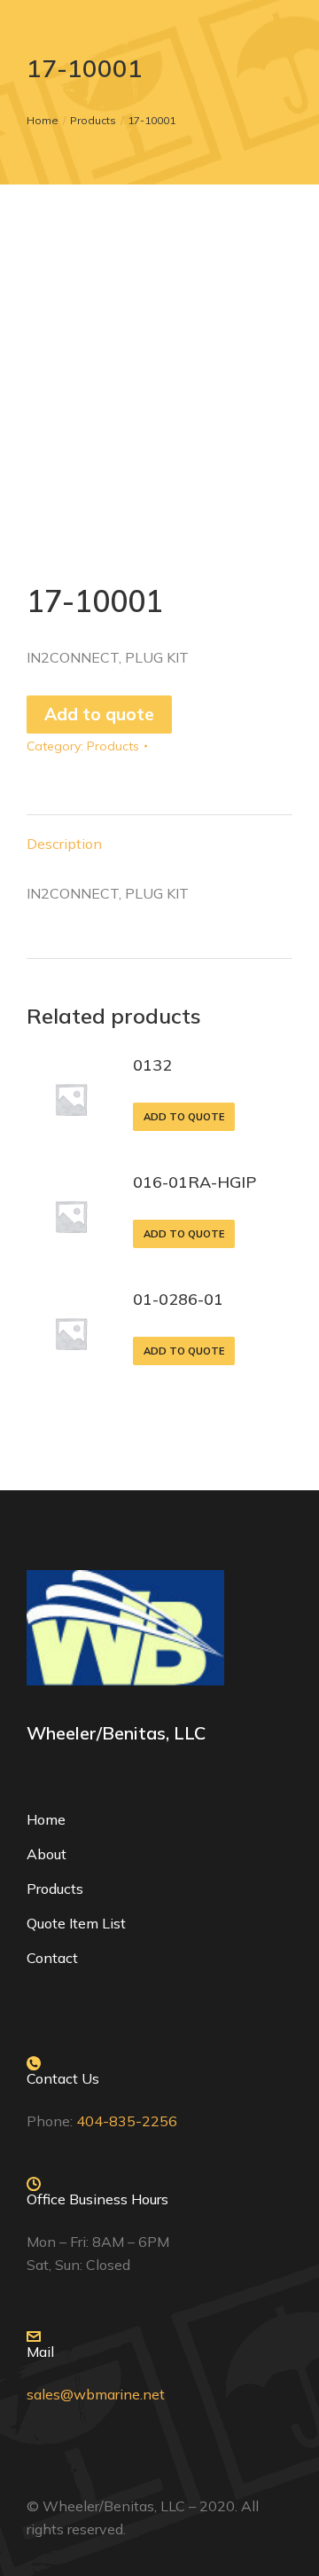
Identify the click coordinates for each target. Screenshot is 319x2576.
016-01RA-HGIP (195, 1182)
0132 (152, 1065)
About (47, 1854)
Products (113, 746)
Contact (52, 1958)
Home (46, 1819)
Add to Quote (184, 1117)
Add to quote (99, 714)
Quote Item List (76, 1923)
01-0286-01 (178, 1299)
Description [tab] (64, 844)
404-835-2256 (127, 2121)
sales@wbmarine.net (96, 2394)
